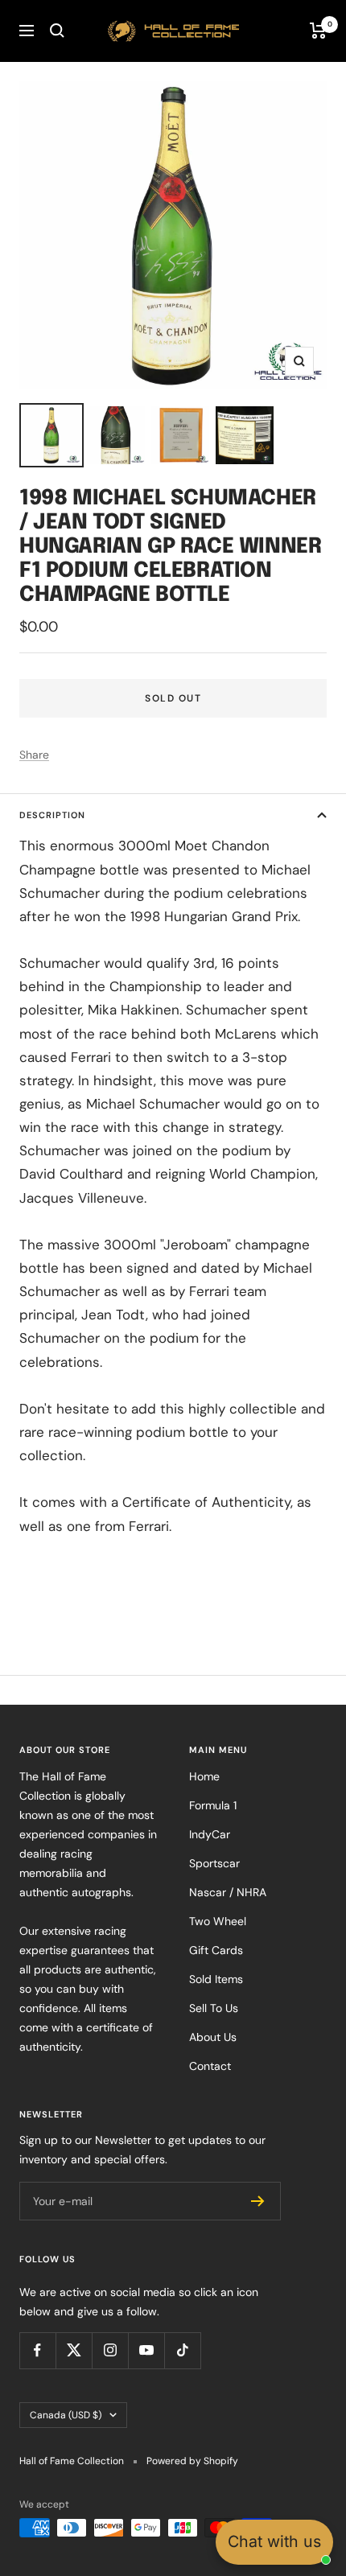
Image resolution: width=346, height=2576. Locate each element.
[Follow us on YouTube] (146, 2350)
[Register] (258, 2201)
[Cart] (318, 31)
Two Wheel (218, 1921)
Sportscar (214, 1863)
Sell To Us (214, 2008)
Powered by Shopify (192, 2461)
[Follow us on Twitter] (74, 2350)
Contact (210, 2066)
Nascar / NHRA (228, 1892)
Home (204, 1776)
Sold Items (216, 1979)
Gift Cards (216, 1950)
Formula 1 (213, 1805)
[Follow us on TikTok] (182, 2350)
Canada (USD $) (66, 2415)
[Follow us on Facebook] (37, 2350)
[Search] (57, 31)
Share (34, 755)
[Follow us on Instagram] (110, 2350)
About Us (213, 2037)
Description (52, 815)
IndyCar (210, 1834)
